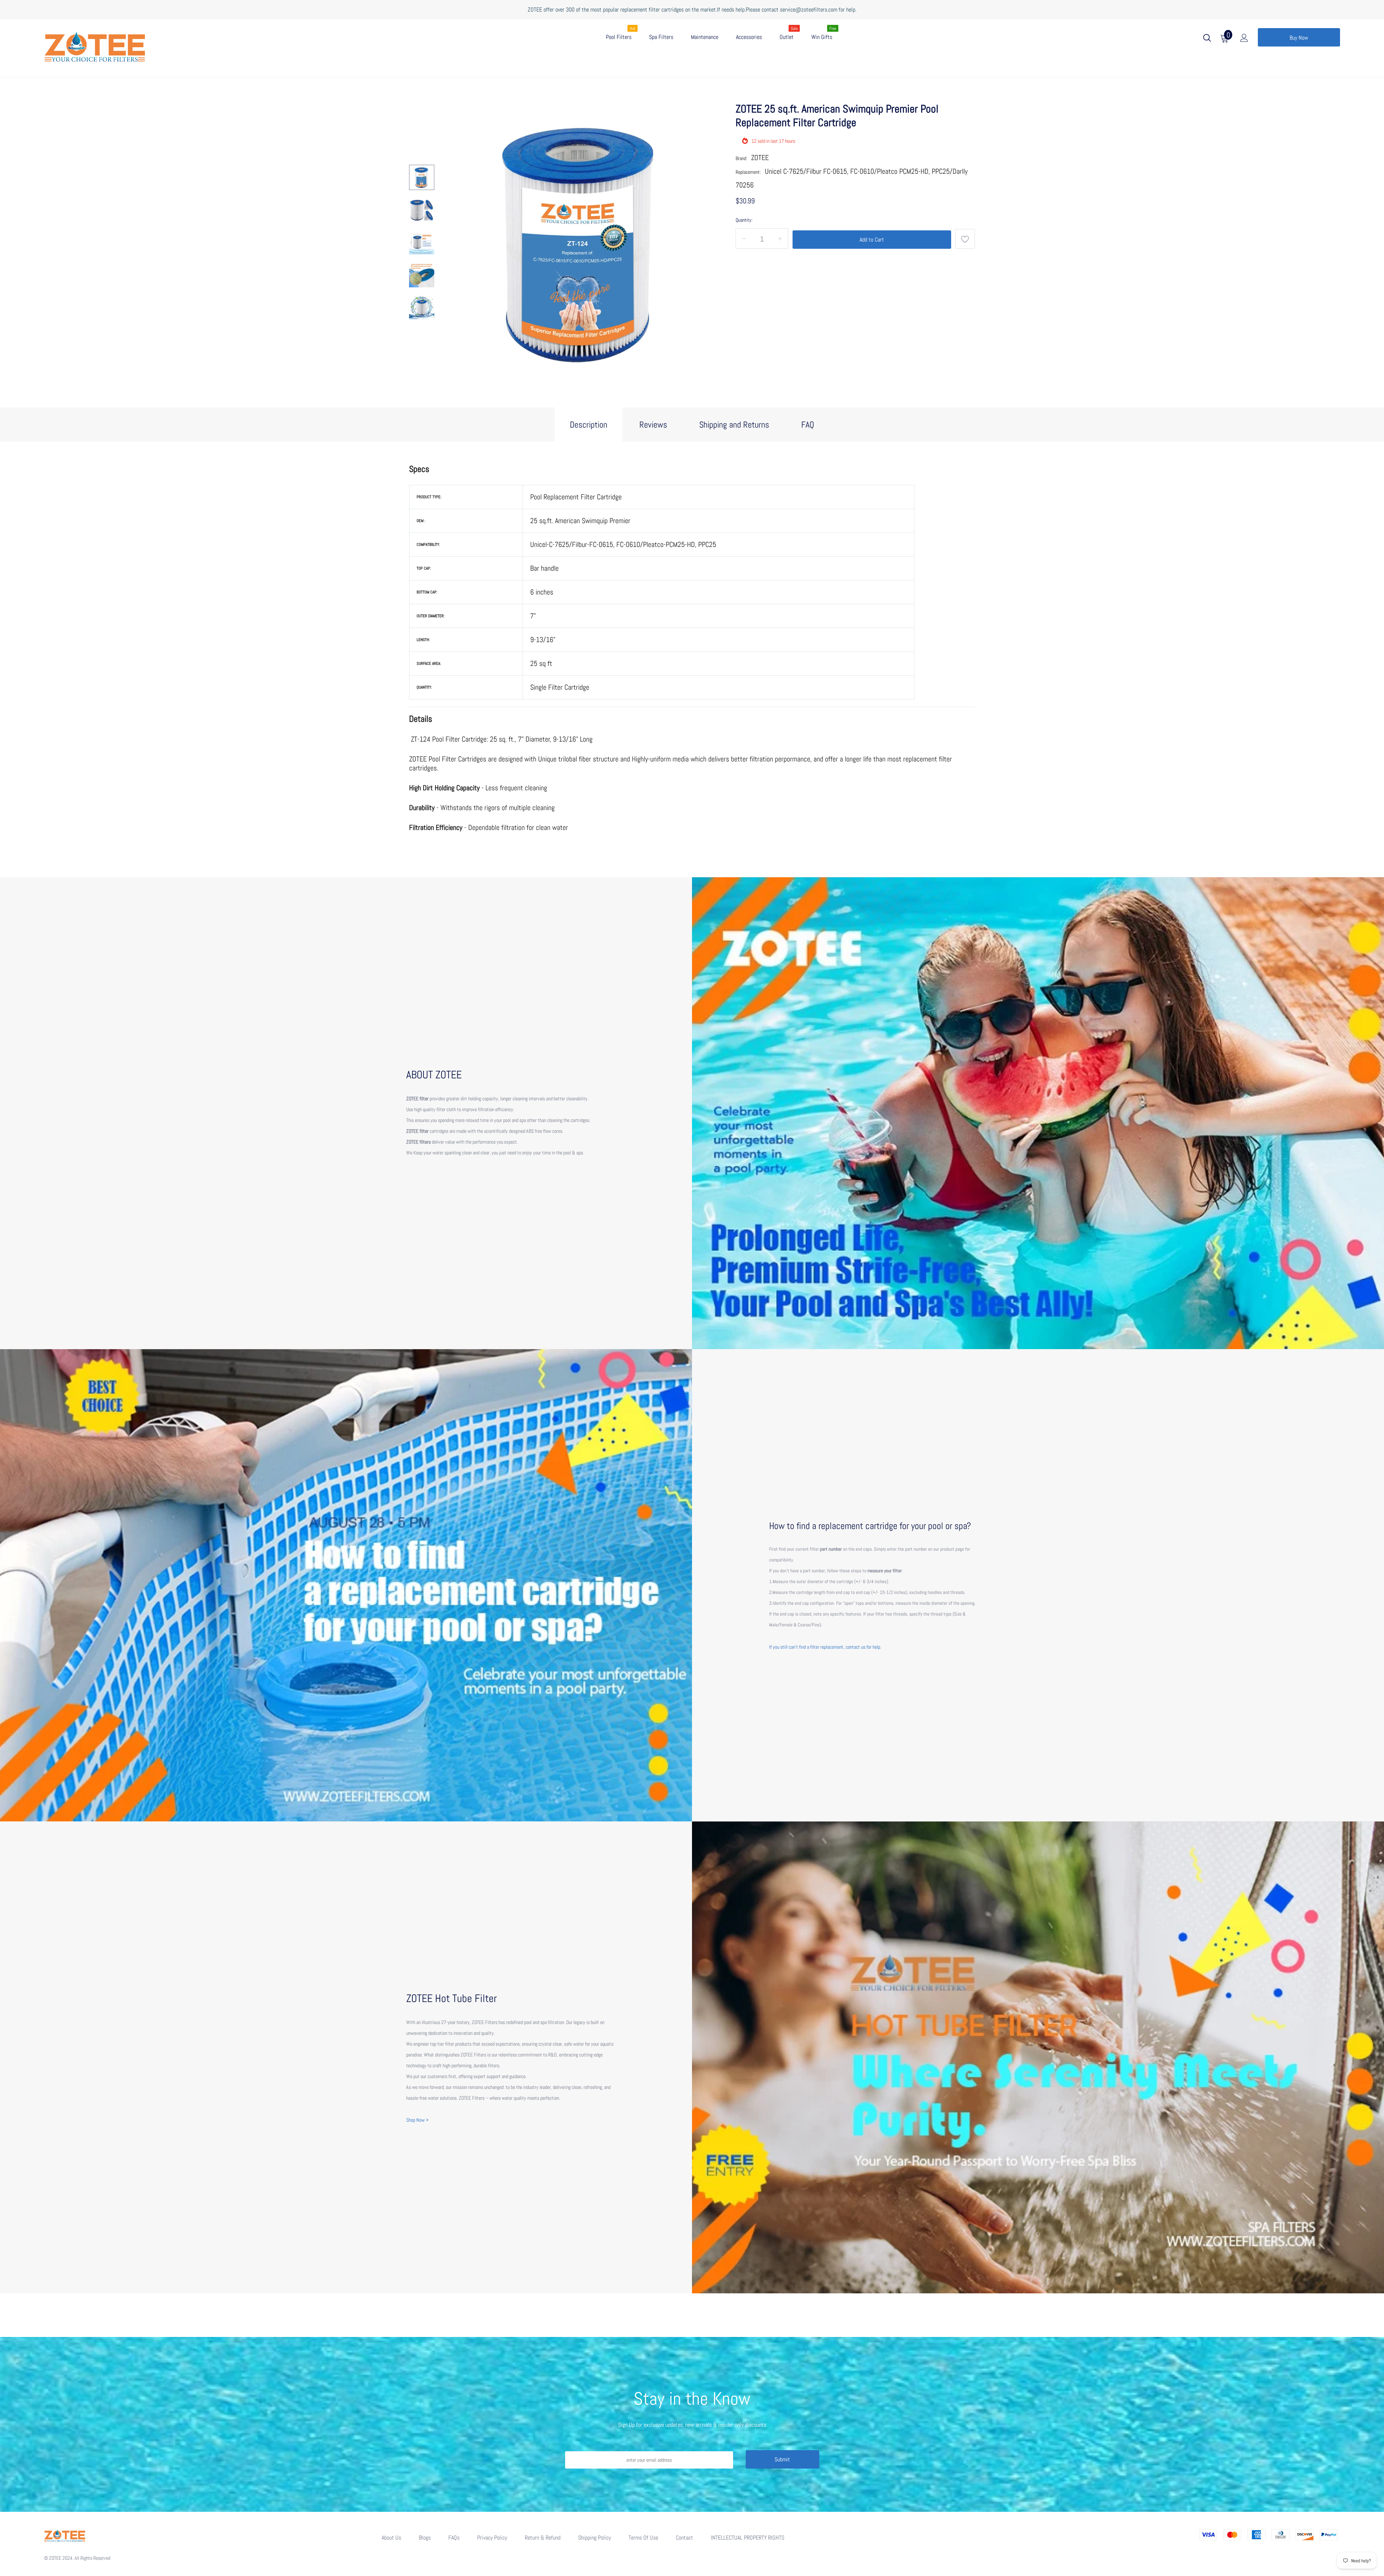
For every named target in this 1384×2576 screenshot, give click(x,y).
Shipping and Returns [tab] (734, 425)
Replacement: (748, 172)
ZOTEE (760, 158)
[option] (581, 242)
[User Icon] (1244, 39)
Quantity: (744, 220)
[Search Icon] (1207, 39)
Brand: (741, 158)
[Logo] (141, 45)
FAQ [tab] (808, 425)
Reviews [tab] (653, 425)
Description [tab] (589, 425)
